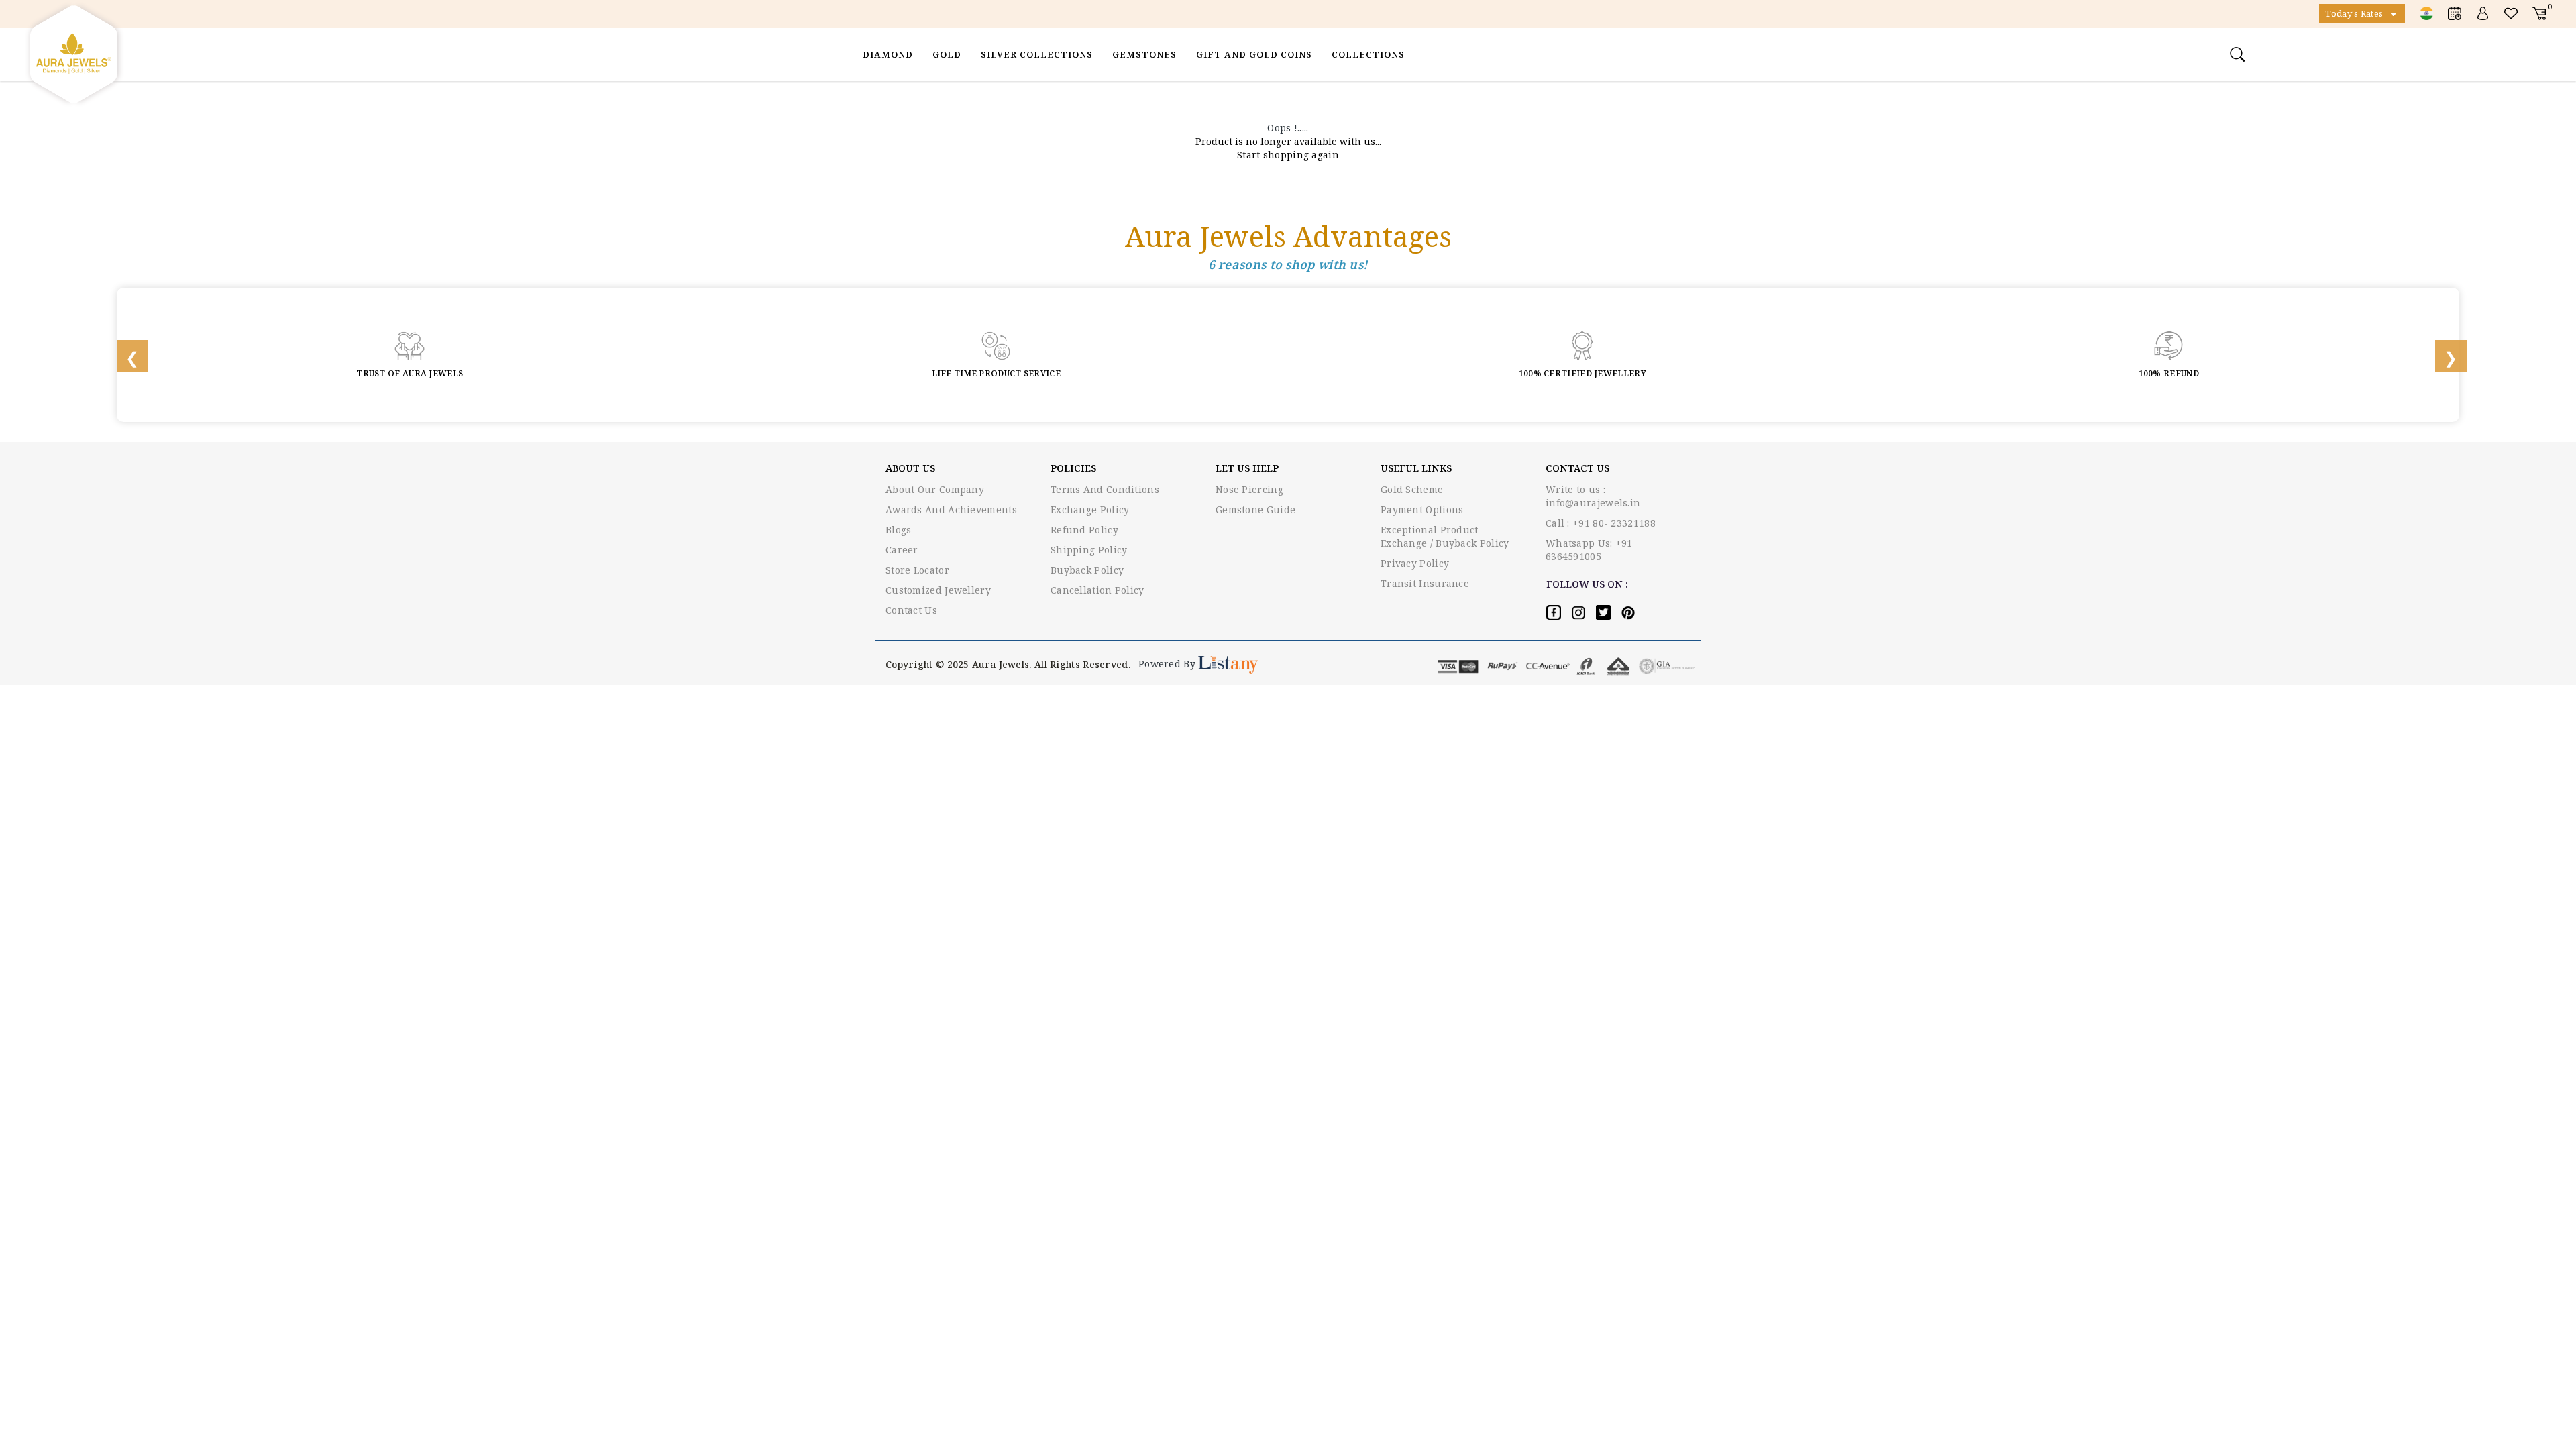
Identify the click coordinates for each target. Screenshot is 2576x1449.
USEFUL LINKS (1416, 468)
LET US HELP (1247, 468)
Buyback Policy (1087, 570)
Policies (1073, 468)
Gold (947, 54)
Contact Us (911, 610)
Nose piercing (1249, 489)
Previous (123, 355)
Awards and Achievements (951, 509)
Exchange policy (1090, 509)
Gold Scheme (1412, 489)
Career (902, 550)
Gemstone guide (1255, 509)
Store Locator (917, 570)
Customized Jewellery (938, 590)
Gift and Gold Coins (1254, 54)
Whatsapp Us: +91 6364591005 (1589, 550)
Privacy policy (1415, 563)
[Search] (2239, 54)
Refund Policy (1084, 530)
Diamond (888, 54)
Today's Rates (2355, 13)
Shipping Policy (1089, 550)
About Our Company (935, 489)
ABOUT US (910, 468)
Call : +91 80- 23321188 (1601, 523)
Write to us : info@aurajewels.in (1593, 496)
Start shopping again (1288, 155)
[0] (2539, 13)
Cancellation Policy (1097, 590)
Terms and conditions (1105, 489)
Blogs (899, 530)
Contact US (1577, 468)
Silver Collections (1037, 54)
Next (2442, 355)
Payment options (1422, 509)
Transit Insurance (1425, 583)
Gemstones (1144, 54)
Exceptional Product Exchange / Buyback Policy (1445, 536)
